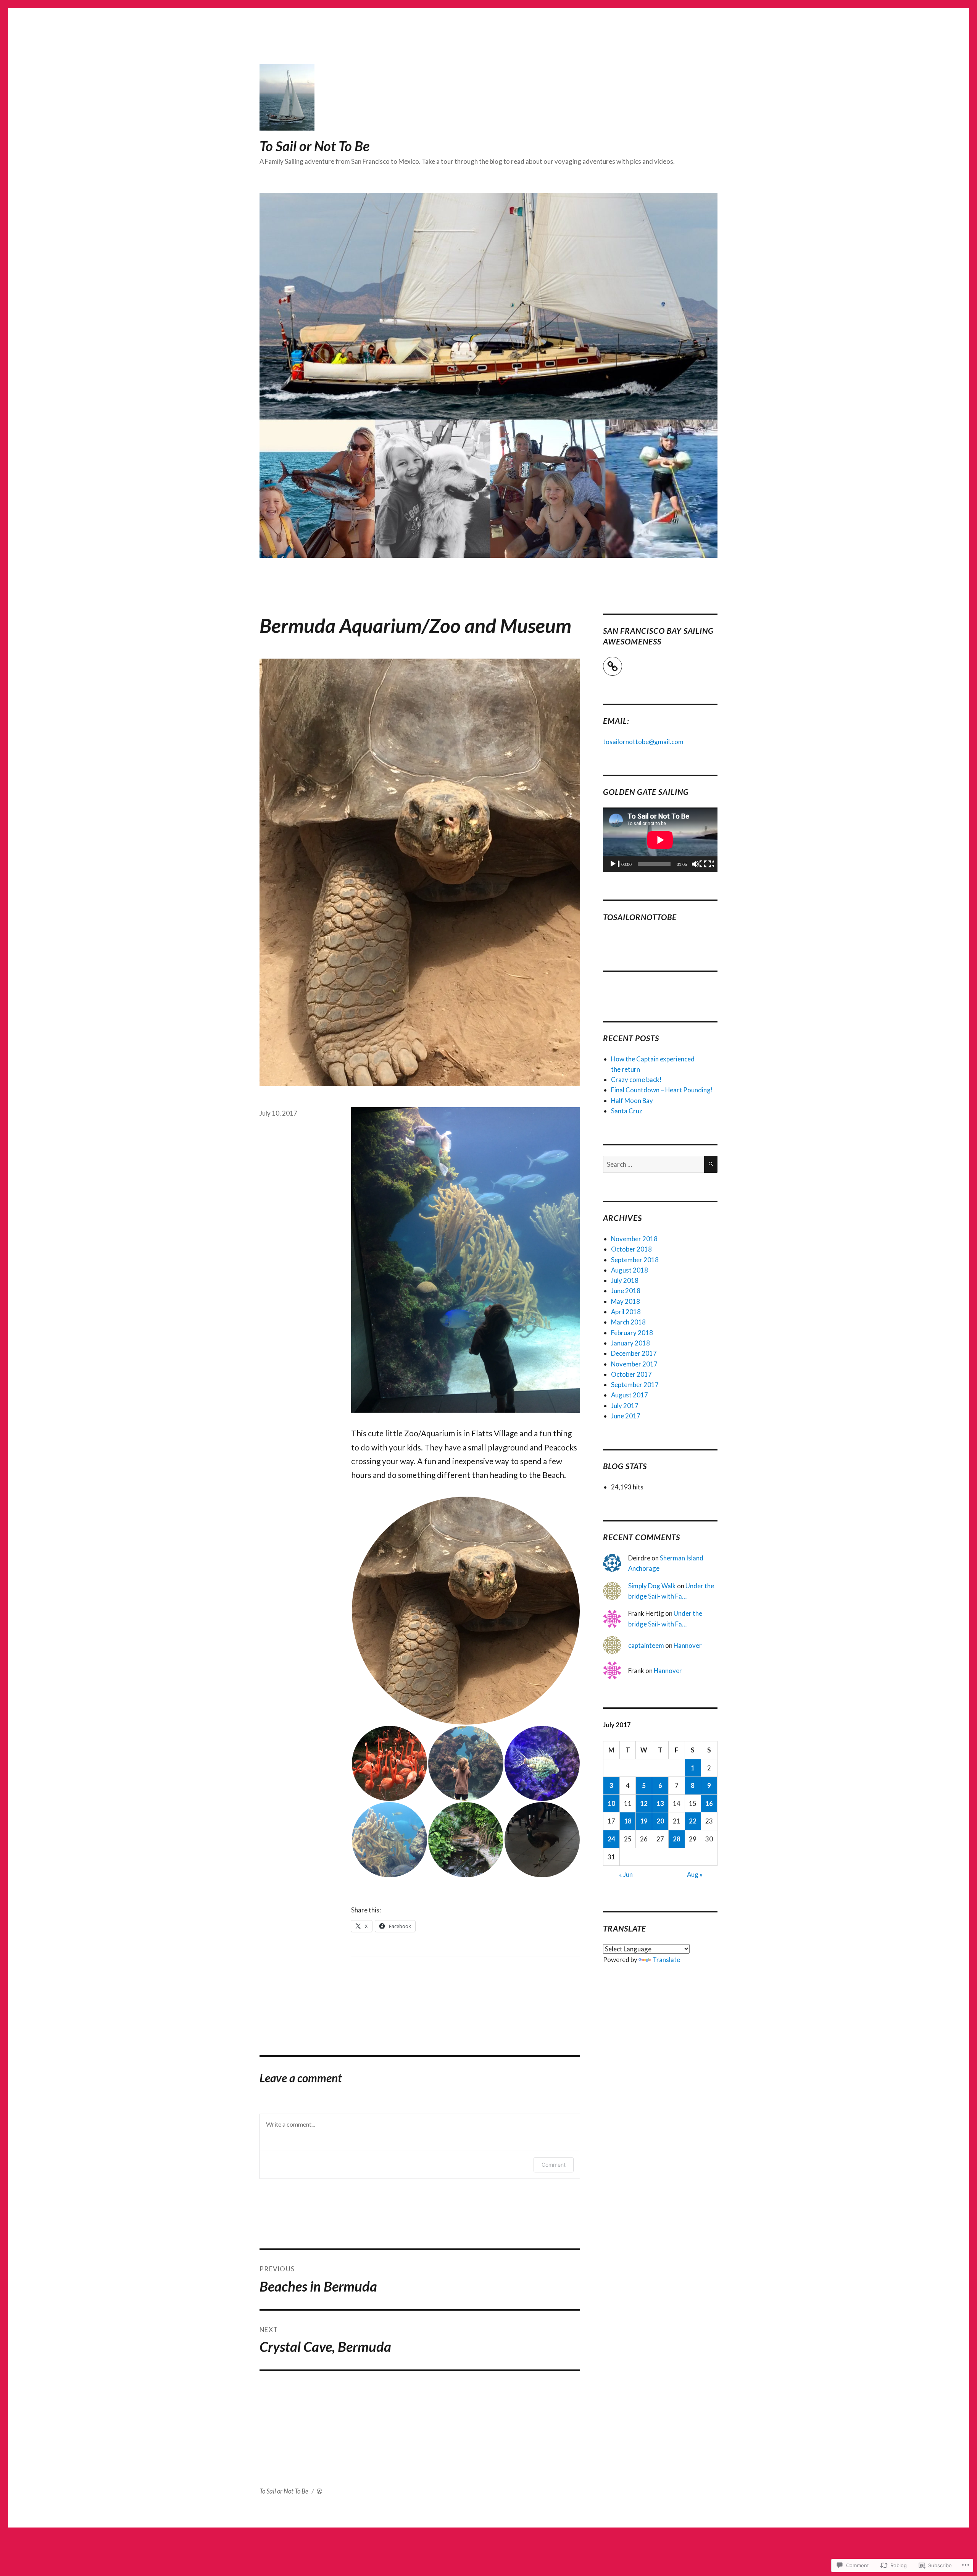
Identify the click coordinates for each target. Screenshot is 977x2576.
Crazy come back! (636, 1080)
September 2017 (635, 1385)
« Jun (626, 1874)
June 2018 (626, 1291)
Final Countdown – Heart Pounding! (662, 1090)
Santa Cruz (627, 1111)
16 (709, 1803)
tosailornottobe (640, 917)
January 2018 (630, 1343)
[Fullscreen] (709, 866)
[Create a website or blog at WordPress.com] (319, 2491)
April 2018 (626, 1312)
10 (611, 1803)
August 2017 (630, 1395)
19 (644, 1821)
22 (693, 1821)
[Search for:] (654, 1164)
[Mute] (697, 866)
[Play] (615, 866)
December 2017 (634, 1353)
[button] (466, 1611)
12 (644, 1803)
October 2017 (631, 1374)
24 (611, 1839)
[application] (660, 840)
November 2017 (634, 1364)
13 (660, 1803)
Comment (554, 2165)
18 (628, 1821)
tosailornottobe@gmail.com (643, 742)
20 (660, 1821)
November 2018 (634, 1239)
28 (677, 1839)
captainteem (646, 1645)
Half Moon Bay (632, 1101)
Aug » (695, 1874)
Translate (666, 1960)
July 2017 (625, 1406)
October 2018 (631, 1249)
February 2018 (632, 1333)
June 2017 (626, 1416)
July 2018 (625, 1280)
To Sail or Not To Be (314, 146)
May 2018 (626, 1301)
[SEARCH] (711, 1164)
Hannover (688, 1645)
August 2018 (630, 1270)
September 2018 (635, 1260)
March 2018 (628, 1322)
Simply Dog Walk (652, 1586)
